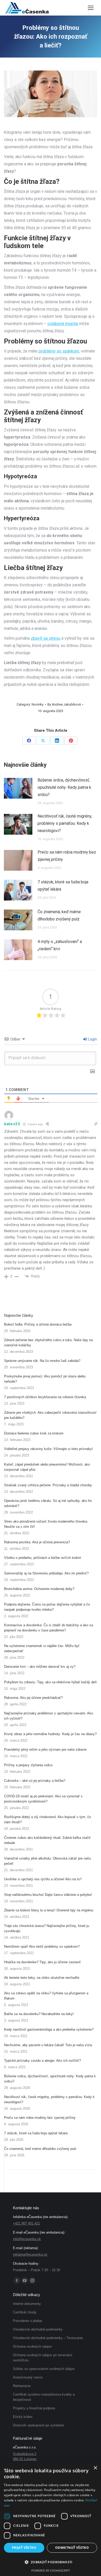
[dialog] (51, 2519)
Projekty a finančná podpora (34, 2408)
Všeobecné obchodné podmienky (38, 2329)
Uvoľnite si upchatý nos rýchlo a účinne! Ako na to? (43, 1879)
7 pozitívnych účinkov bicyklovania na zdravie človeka (45, 1397)
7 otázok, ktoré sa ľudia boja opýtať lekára (63, 886)
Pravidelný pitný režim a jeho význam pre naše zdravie (45, 1750)
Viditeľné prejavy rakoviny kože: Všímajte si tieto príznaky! (49, 1449)
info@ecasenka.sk (27, 2239)
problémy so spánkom (59, 351)
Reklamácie (22, 2386)
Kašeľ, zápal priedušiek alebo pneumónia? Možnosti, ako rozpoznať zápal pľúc (47, 1467)
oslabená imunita (63, 324)
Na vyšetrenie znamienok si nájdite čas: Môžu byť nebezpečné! (42, 1648)
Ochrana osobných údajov (33, 2346)
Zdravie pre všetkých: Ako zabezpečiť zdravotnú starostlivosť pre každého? (50, 1415)
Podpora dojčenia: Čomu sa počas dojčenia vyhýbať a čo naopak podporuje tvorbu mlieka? (47, 1607)
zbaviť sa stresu (46, 638)
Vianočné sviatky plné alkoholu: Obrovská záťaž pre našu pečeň (48, 1861)
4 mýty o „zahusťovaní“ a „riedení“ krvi (60, 945)
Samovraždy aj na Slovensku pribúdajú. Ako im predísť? (46, 1573)
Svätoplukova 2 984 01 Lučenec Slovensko (25, 2459)
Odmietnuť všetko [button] (72, 2548)
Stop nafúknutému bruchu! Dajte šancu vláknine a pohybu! (48, 1895)
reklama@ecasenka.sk (30, 2254)
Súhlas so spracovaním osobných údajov (44, 2369)
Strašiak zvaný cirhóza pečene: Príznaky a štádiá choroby (48, 1485)
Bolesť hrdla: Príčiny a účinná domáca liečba (38, 1324)
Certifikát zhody (25, 2312)
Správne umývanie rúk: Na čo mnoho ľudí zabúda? (42, 1361)
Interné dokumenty (27, 2304)
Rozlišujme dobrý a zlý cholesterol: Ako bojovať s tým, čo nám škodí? (48, 1820)
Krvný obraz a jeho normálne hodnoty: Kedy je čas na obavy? (50, 1734)
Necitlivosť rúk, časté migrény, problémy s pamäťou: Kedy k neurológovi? (65, 823)
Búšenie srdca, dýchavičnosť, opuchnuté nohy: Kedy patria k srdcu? (64, 787)
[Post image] (18, 788)
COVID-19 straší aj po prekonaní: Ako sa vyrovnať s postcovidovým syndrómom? (43, 1799)
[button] (51, 2562)
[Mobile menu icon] (91, 8)
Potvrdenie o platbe (27, 2321)
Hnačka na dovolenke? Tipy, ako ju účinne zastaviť (42, 1962)
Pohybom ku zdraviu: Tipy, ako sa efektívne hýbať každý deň (50, 1682)
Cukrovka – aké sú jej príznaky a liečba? (35, 1781)
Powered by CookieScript (51, 2570)
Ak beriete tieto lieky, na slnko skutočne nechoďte (42, 1978)
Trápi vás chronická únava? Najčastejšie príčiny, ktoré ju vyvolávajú (47, 1928)
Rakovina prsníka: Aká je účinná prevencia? (37, 1542)
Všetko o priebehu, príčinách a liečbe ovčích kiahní (43, 1558)
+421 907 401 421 (26, 2223)
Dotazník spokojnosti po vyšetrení (39, 2425)
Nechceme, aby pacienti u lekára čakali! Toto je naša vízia (48, 2045)
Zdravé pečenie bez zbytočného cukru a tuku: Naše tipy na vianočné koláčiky (48, 1343)
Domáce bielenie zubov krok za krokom (34, 1433)
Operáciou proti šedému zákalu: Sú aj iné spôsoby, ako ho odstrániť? (48, 1503)
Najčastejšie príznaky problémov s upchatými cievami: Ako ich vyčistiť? (49, 1716)
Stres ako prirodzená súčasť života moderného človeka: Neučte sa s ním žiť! (46, 1524)
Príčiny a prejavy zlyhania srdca (28, 1765)
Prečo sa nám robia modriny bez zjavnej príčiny (67, 856)
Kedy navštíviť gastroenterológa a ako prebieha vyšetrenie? (49, 2029)
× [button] (95, 2468)
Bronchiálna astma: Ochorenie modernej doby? (39, 1589)
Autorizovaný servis (28, 2377)
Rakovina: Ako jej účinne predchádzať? (33, 1698)
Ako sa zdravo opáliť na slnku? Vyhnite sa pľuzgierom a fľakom (46, 1996)
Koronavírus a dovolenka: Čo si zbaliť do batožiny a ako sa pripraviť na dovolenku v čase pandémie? (49, 1628)
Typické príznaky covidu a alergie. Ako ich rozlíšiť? (42, 2061)
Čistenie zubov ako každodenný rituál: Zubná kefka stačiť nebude (47, 1840)
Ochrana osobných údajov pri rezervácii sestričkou (43, 2358)
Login (92, 1039)
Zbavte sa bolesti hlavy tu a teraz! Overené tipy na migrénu (49, 1910)
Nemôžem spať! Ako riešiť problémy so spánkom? (42, 1947)
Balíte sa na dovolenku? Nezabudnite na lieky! (39, 2014)
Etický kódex (23, 2417)
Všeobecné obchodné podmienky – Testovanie (48, 2338)
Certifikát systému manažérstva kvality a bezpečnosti (44, 2397)
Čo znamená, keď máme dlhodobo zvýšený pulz (59, 915)
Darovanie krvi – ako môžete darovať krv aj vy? (40, 1667)
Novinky (38, 704)
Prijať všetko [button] (24, 2548)
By (64, 704)
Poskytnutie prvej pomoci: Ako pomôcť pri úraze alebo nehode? (45, 1379)
